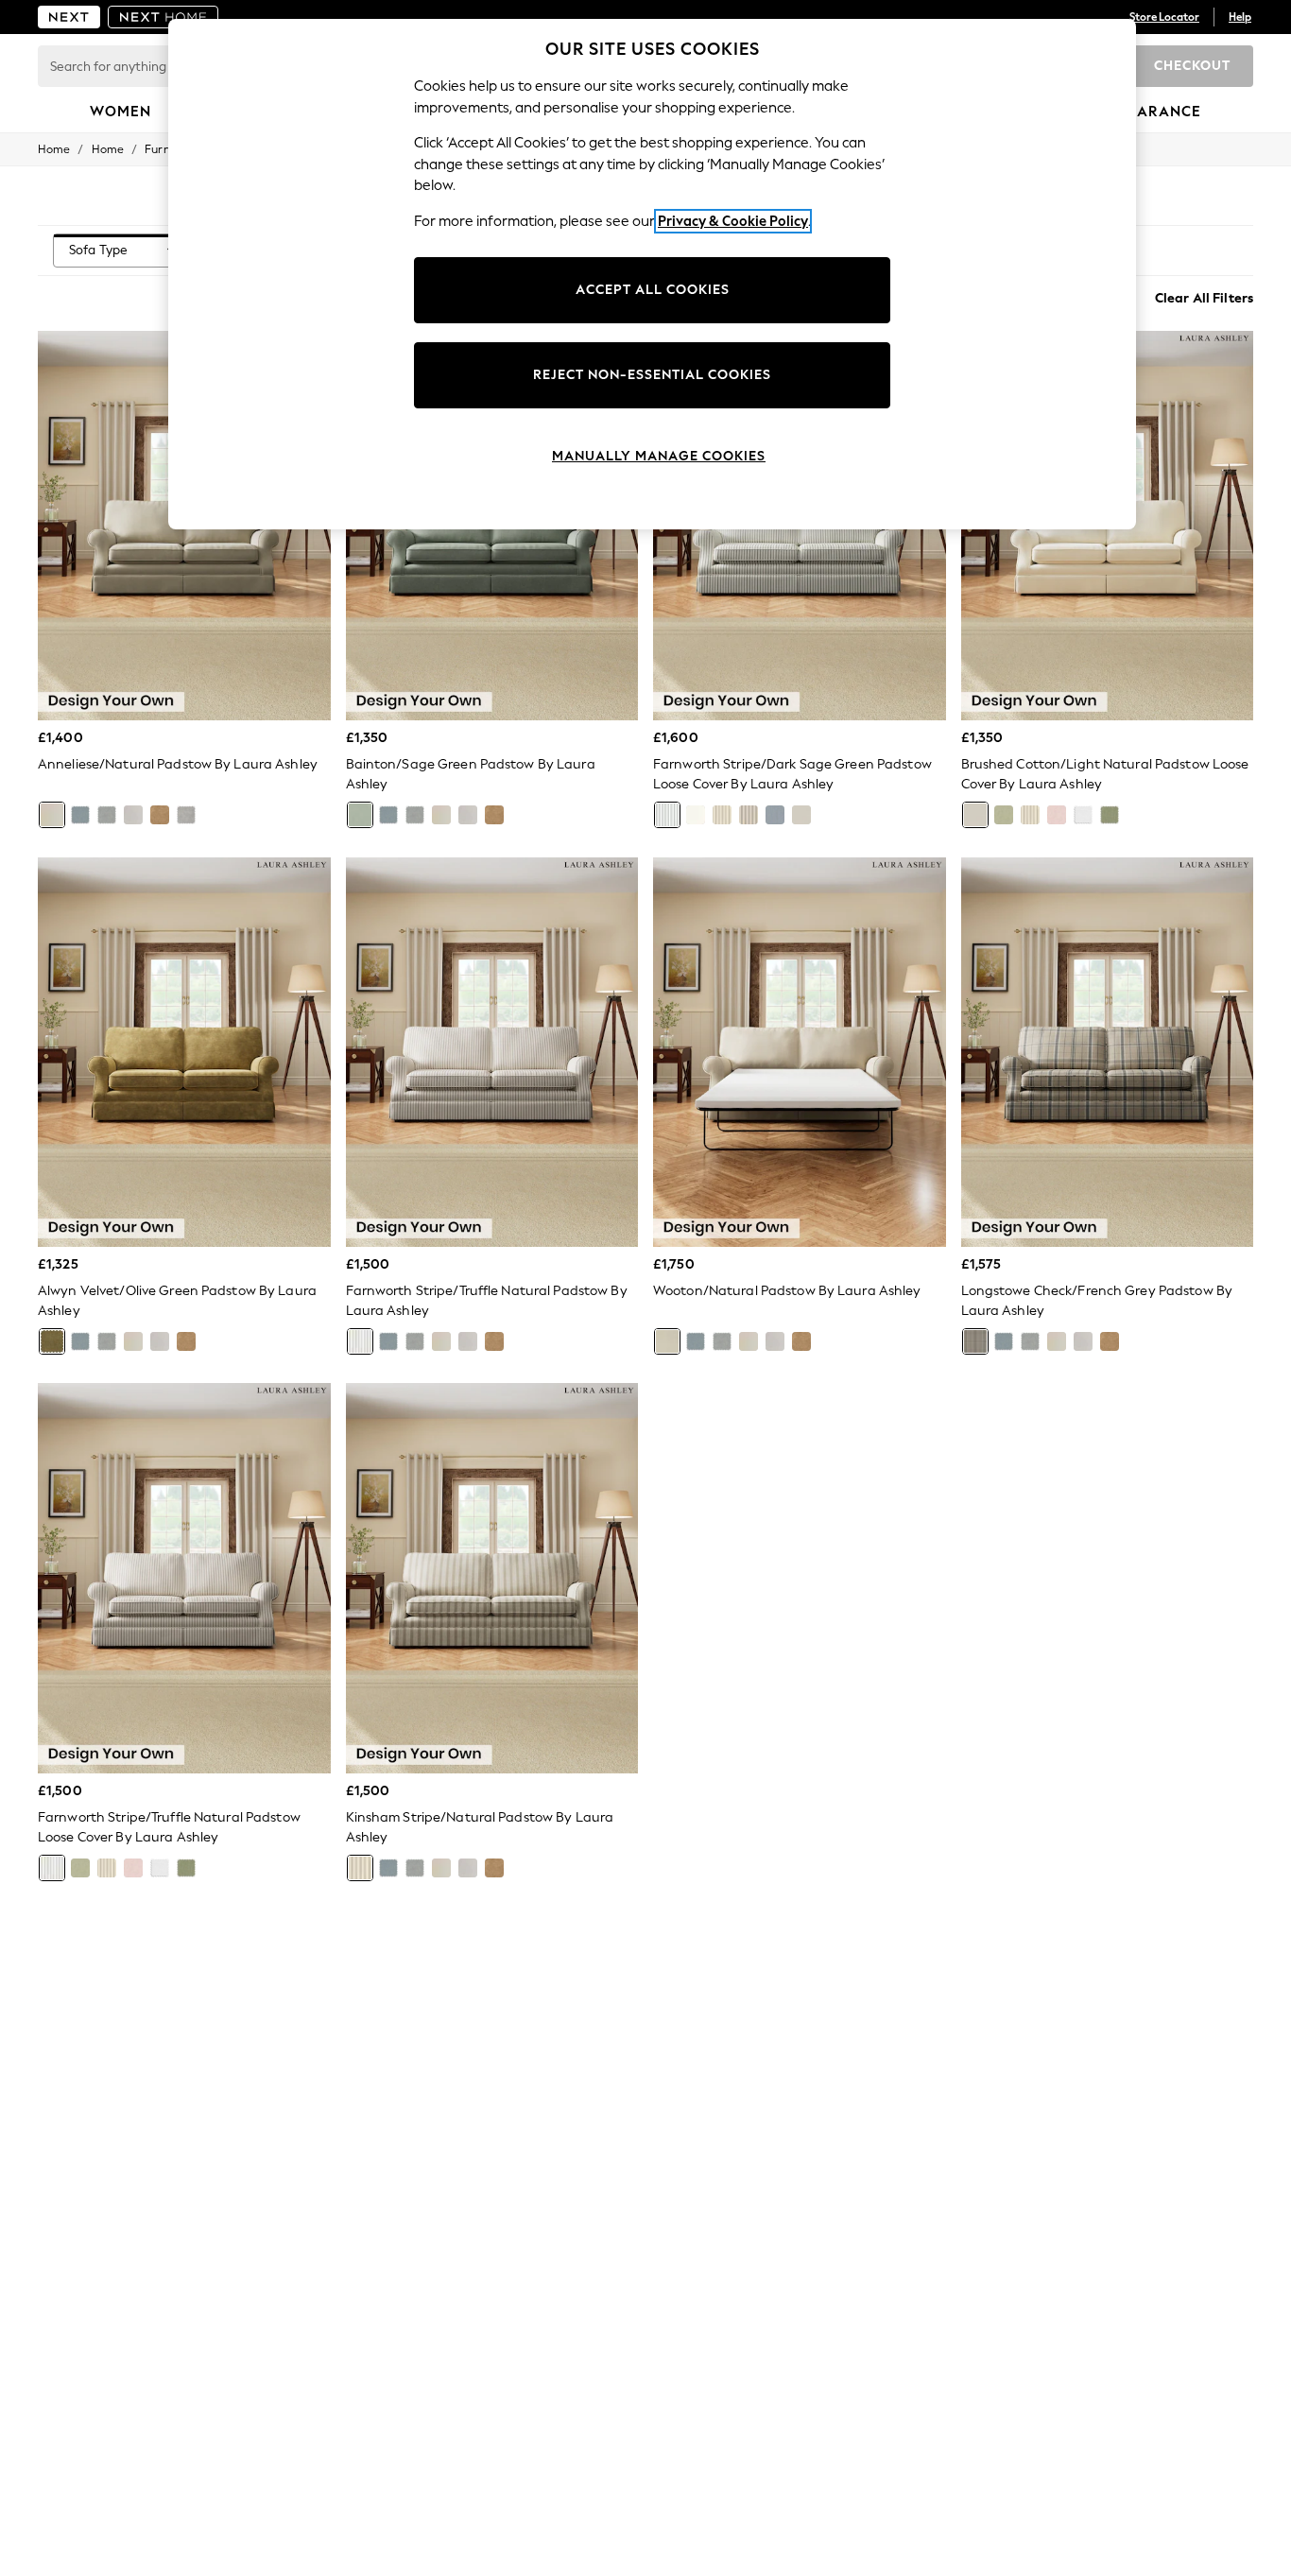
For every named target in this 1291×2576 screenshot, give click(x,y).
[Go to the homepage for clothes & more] (69, 17)
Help (1240, 17)
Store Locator (1164, 17)
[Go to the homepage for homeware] (164, 17)
